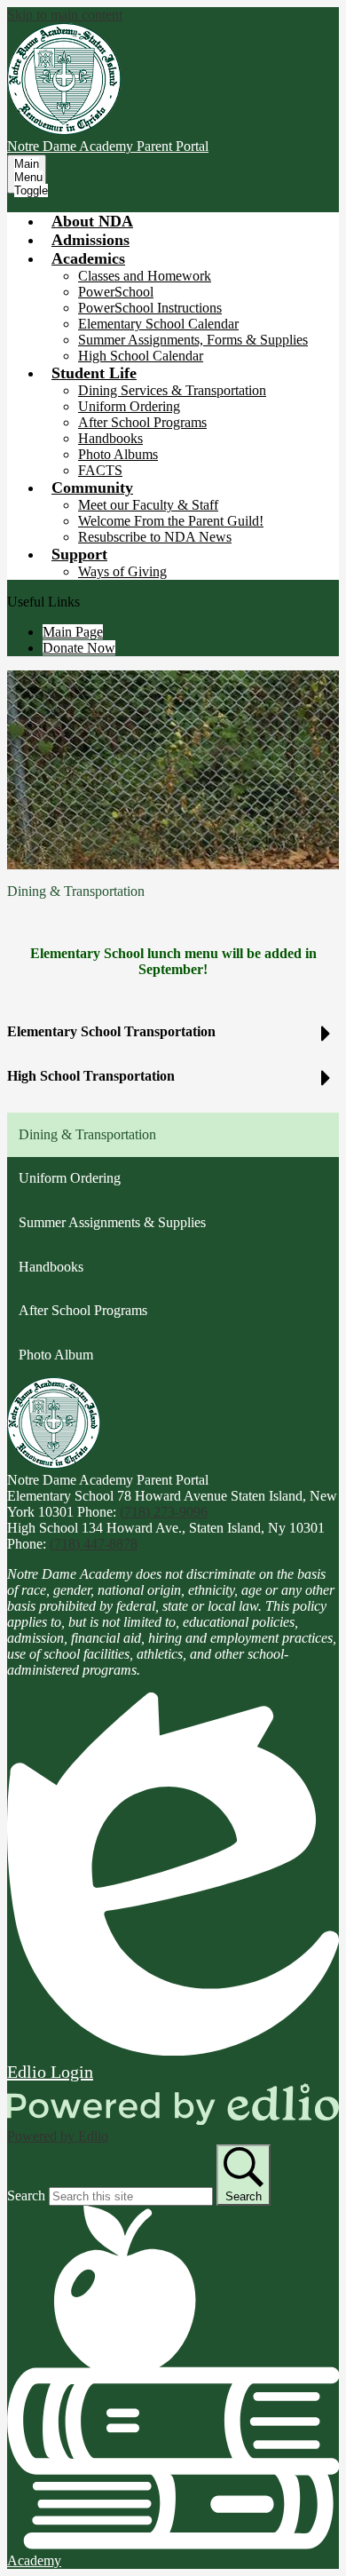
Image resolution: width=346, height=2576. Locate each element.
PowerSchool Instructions (150, 308)
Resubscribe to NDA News (155, 537)
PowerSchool (116, 292)
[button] (88, 258)
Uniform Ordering (129, 406)
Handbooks (110, 438)
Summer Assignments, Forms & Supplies (193, 340)
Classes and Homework (145, 276)
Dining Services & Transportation (172, 390)
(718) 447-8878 (94, 1544)
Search (26, 2196)
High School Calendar (141, 356)
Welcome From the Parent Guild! (171, 521)
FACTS (100, 470)
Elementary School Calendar (158, 324)
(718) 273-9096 (164, 1512)
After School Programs (142, 422)
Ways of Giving (122, 571)
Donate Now (79, 648)
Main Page (73, 632)
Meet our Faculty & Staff (148, 505)
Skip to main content (65, 15)
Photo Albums (118, 454)
